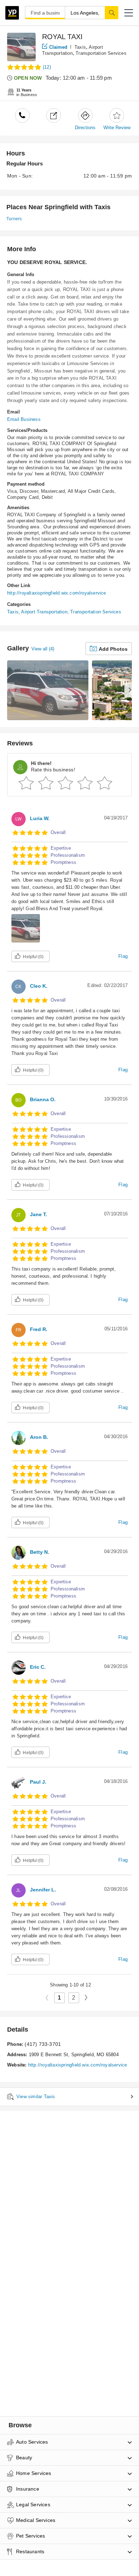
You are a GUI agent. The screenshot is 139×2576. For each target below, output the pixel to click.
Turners (14, 219)
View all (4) (43, 649)
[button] (129, 13)
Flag (123, 956)
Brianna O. (43, 1099)
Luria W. (40, 818)
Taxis (80, 47)
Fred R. (39, 1329)
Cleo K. (39, 986)
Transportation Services (101, 53)
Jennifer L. (43, 1890)
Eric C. (38, 1667)
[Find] (112, 12)
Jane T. (38, 1214)
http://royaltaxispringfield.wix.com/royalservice (57, 593)
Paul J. (38, 1782)
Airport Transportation (44, 612)
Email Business (24, 419)
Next (89, 1997)
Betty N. (40, 1552)
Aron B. (39, 1437)
